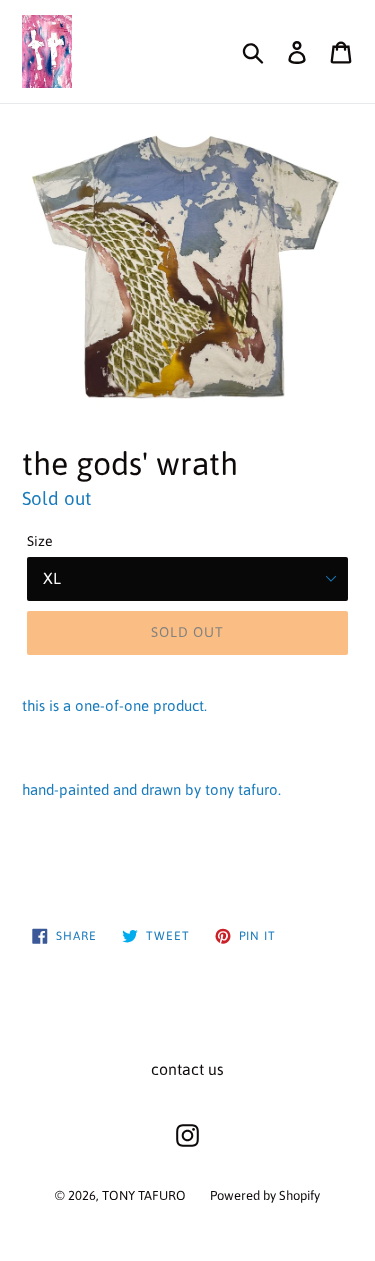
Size (40, 541)
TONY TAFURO (144, 1195)
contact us (187, 1069)
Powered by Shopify (265, 1195)
